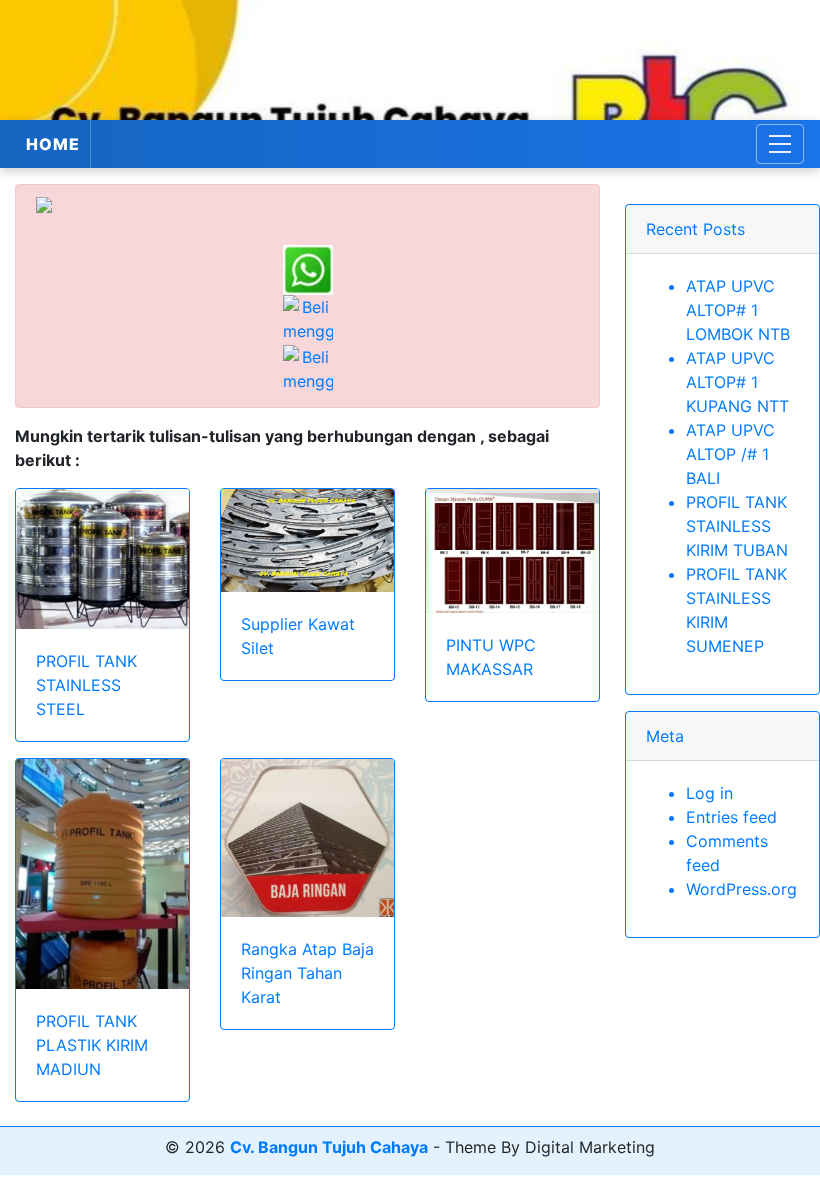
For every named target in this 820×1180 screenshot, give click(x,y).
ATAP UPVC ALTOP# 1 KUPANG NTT (737, 382)
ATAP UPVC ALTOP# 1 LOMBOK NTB (738, 310)
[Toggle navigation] (780, 144)
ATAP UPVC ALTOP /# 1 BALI (730, 454)
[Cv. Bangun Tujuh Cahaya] (410, 60)
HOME (53, 144)
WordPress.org (741, 889)
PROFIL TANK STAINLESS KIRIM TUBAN (737, 526)
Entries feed (731, 817)
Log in (709, 793)
